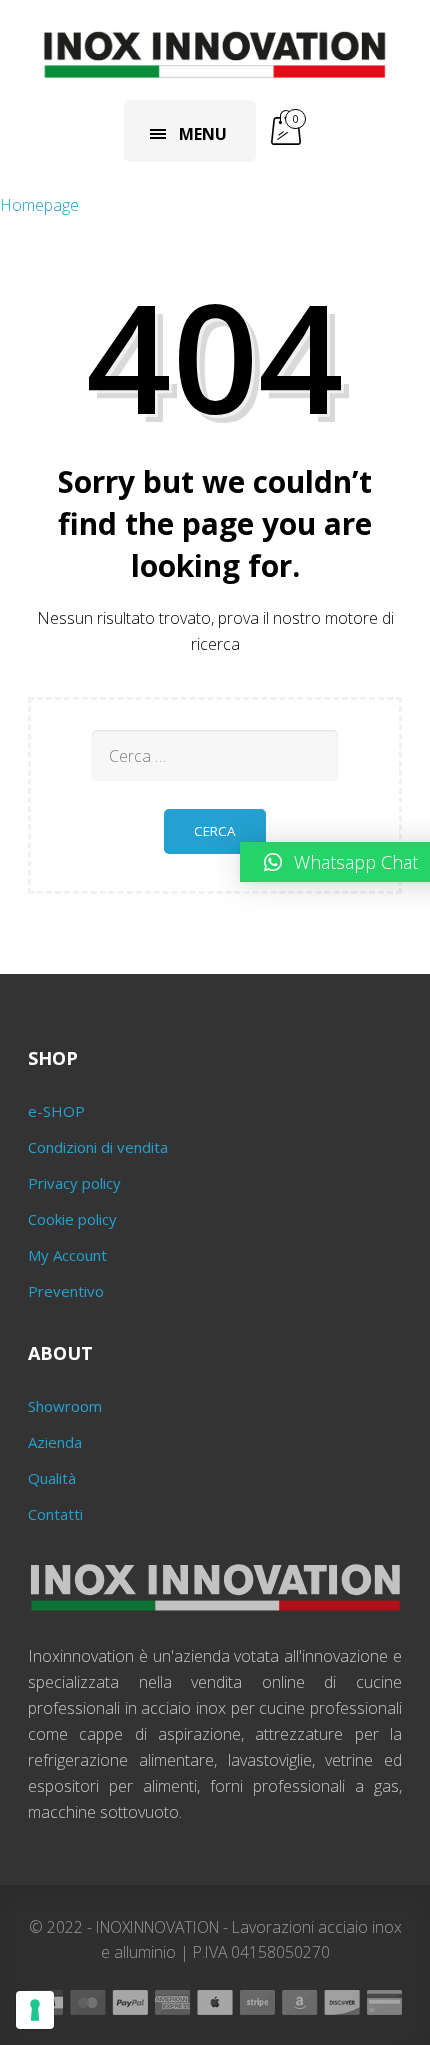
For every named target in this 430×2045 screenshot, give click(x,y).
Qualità (52, 1478)
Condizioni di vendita (98, 1147)
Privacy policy (74, 1183)
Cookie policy (72, 1219)
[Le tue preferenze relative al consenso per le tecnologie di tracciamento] (35, 2010)
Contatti (55, 1514)
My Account (67, 1255)
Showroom (65, 1406)
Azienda (55, 1442)
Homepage (39, 205)
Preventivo (66, 1291)
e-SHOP (56, 1111)
